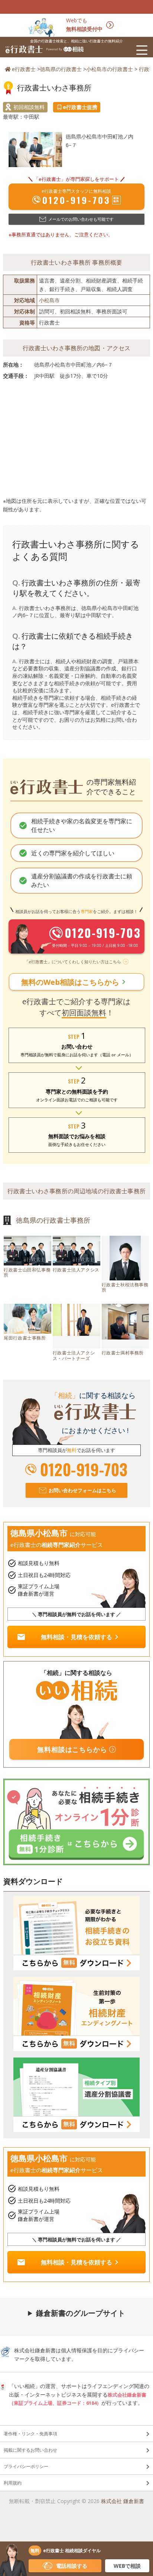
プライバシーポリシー (26, 2466)
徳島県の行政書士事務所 (53, 1220)
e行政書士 (24, 69)
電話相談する (72, 2566)
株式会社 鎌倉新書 (123, 2501)
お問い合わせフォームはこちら (82, 1490)
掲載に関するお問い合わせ (30, 2450)
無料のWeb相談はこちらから (75, 982)
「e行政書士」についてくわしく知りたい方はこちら (73, 962)
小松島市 (49, 300)
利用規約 (13, 2483)
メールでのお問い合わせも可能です (81, 219)
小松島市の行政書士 (110, 69)
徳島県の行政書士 (61, 69)
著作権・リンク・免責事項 (30, 2434)
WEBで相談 (127, 2566)
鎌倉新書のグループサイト (81, 2313)
